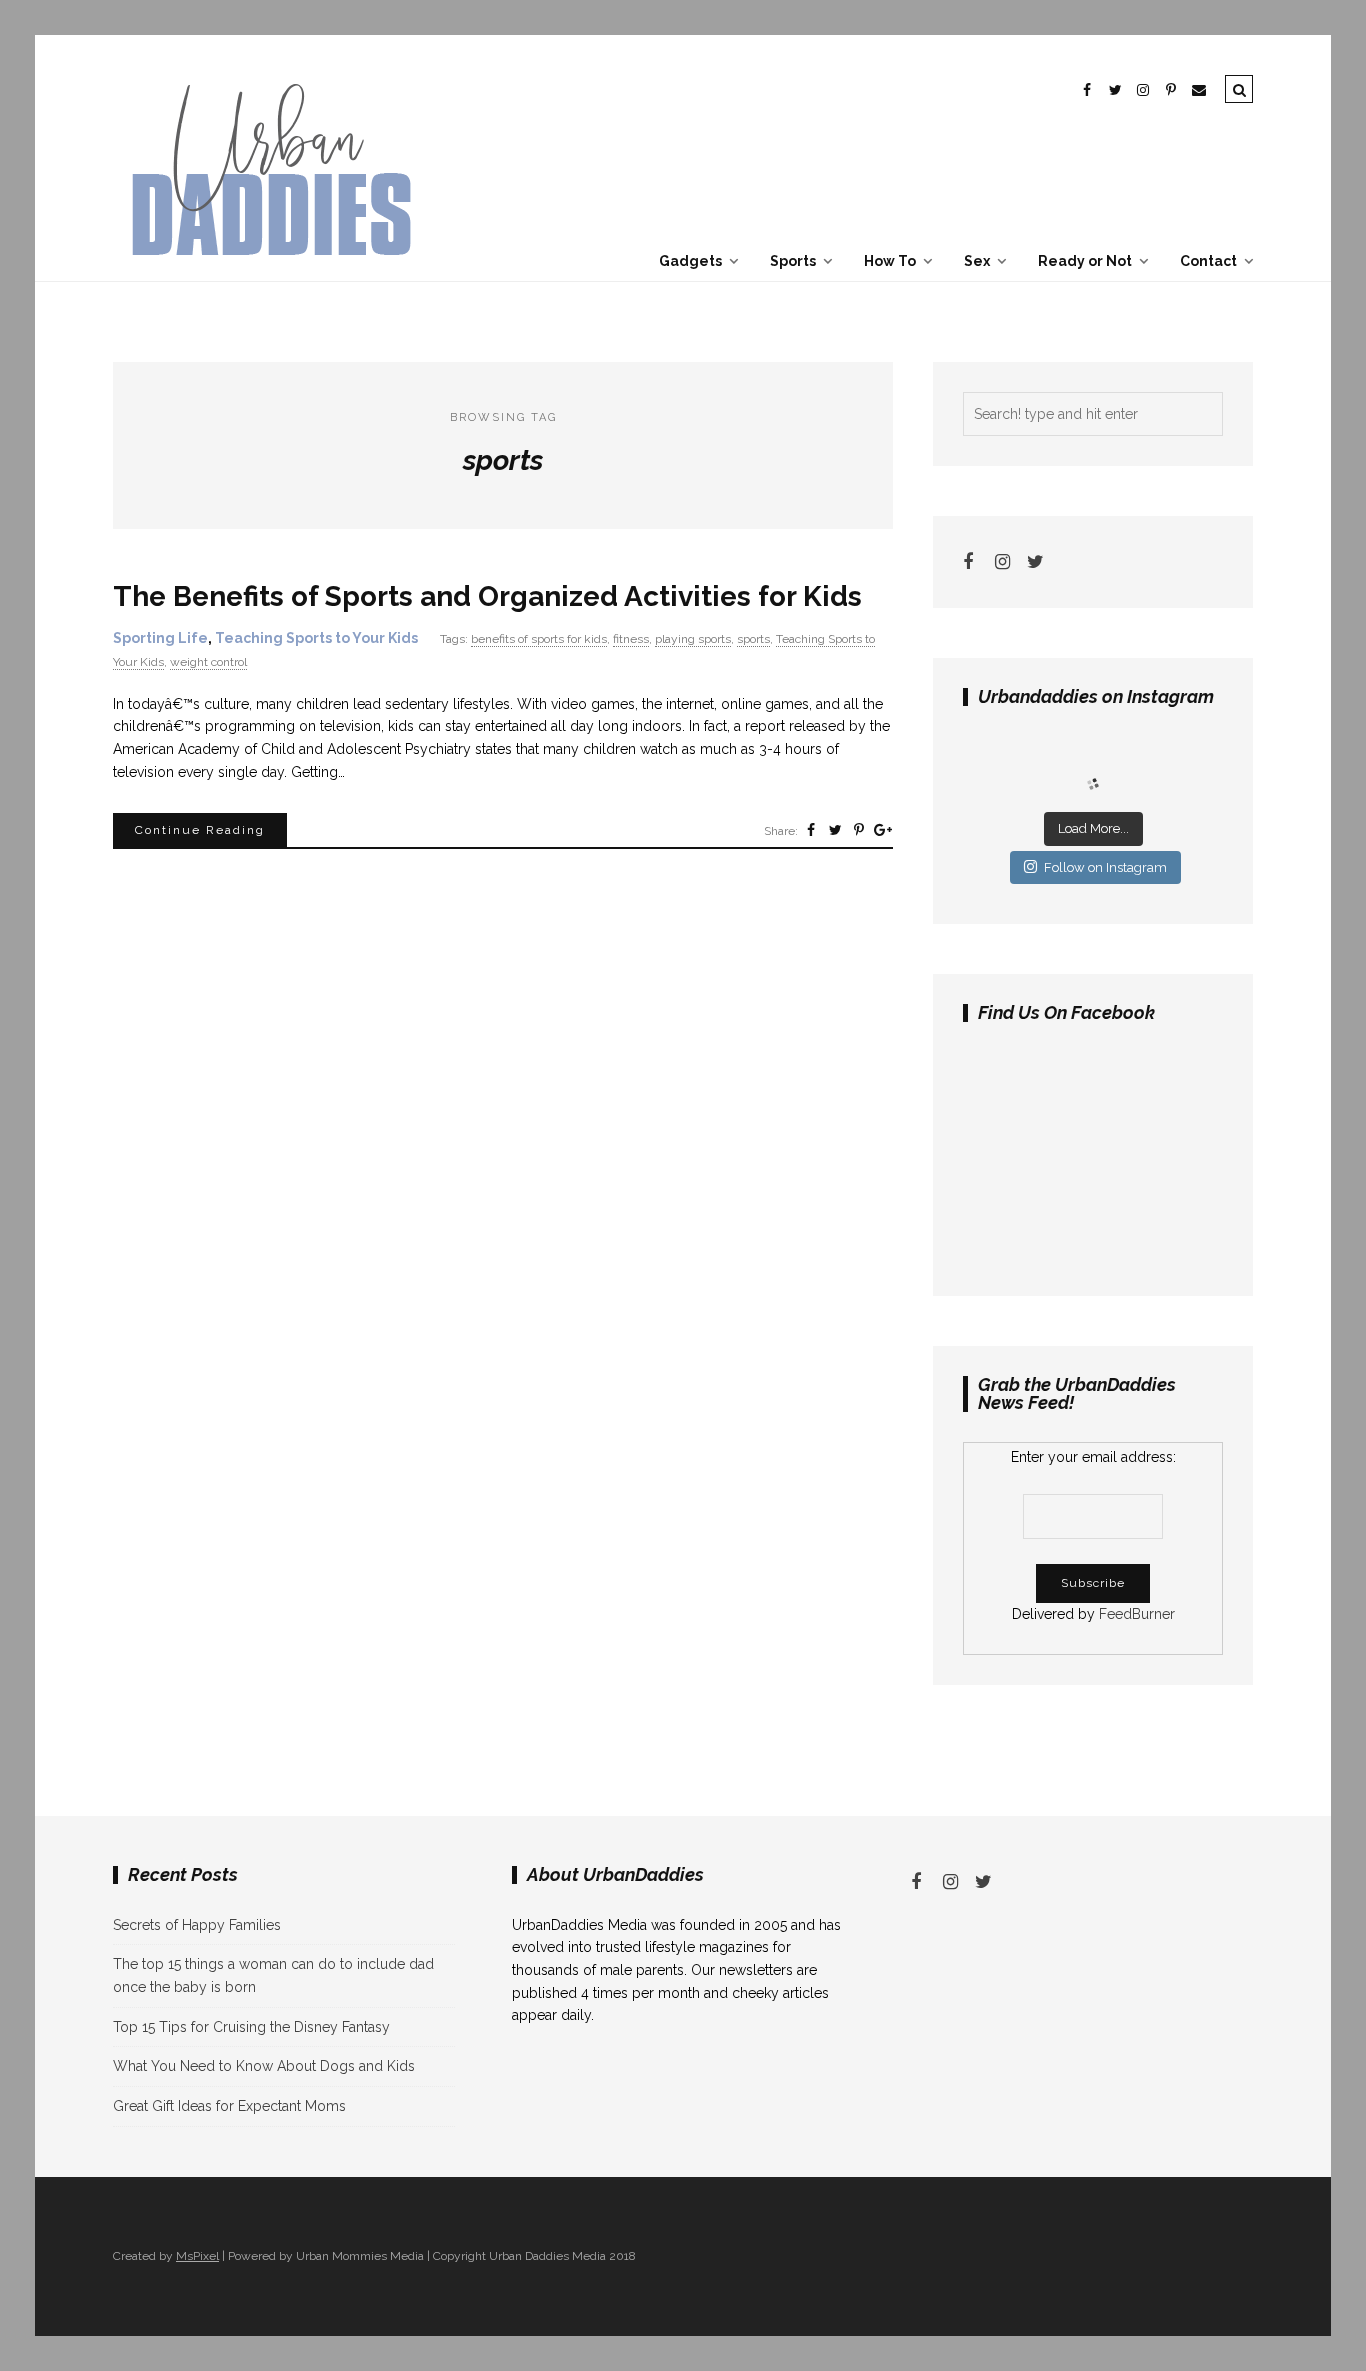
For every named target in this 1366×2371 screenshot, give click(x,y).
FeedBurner (1137, 1614)
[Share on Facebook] (811, 830)
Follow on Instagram (1105, 867)
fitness (631, 639)
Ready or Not (1085, 261)
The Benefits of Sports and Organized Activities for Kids (487, 596)
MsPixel (197, 2256)
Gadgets (690, 261)
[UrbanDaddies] (268, 269)
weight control (208, 662)
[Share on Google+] (883, 830)
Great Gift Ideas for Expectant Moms (229, 2106)
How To (890, 261)
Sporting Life (160, 638)
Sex (977, 261)
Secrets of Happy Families (197, 1925)
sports (753, 639)
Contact (1208, 261)
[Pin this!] (859, 830)
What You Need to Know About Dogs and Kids (264, 2066)
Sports (793, 261)
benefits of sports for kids (539, 639)
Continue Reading (200, 830)
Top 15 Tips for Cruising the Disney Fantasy (251, 2027)
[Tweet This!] (835, 830)
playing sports (693, 639)
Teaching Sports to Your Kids (316, 638)
